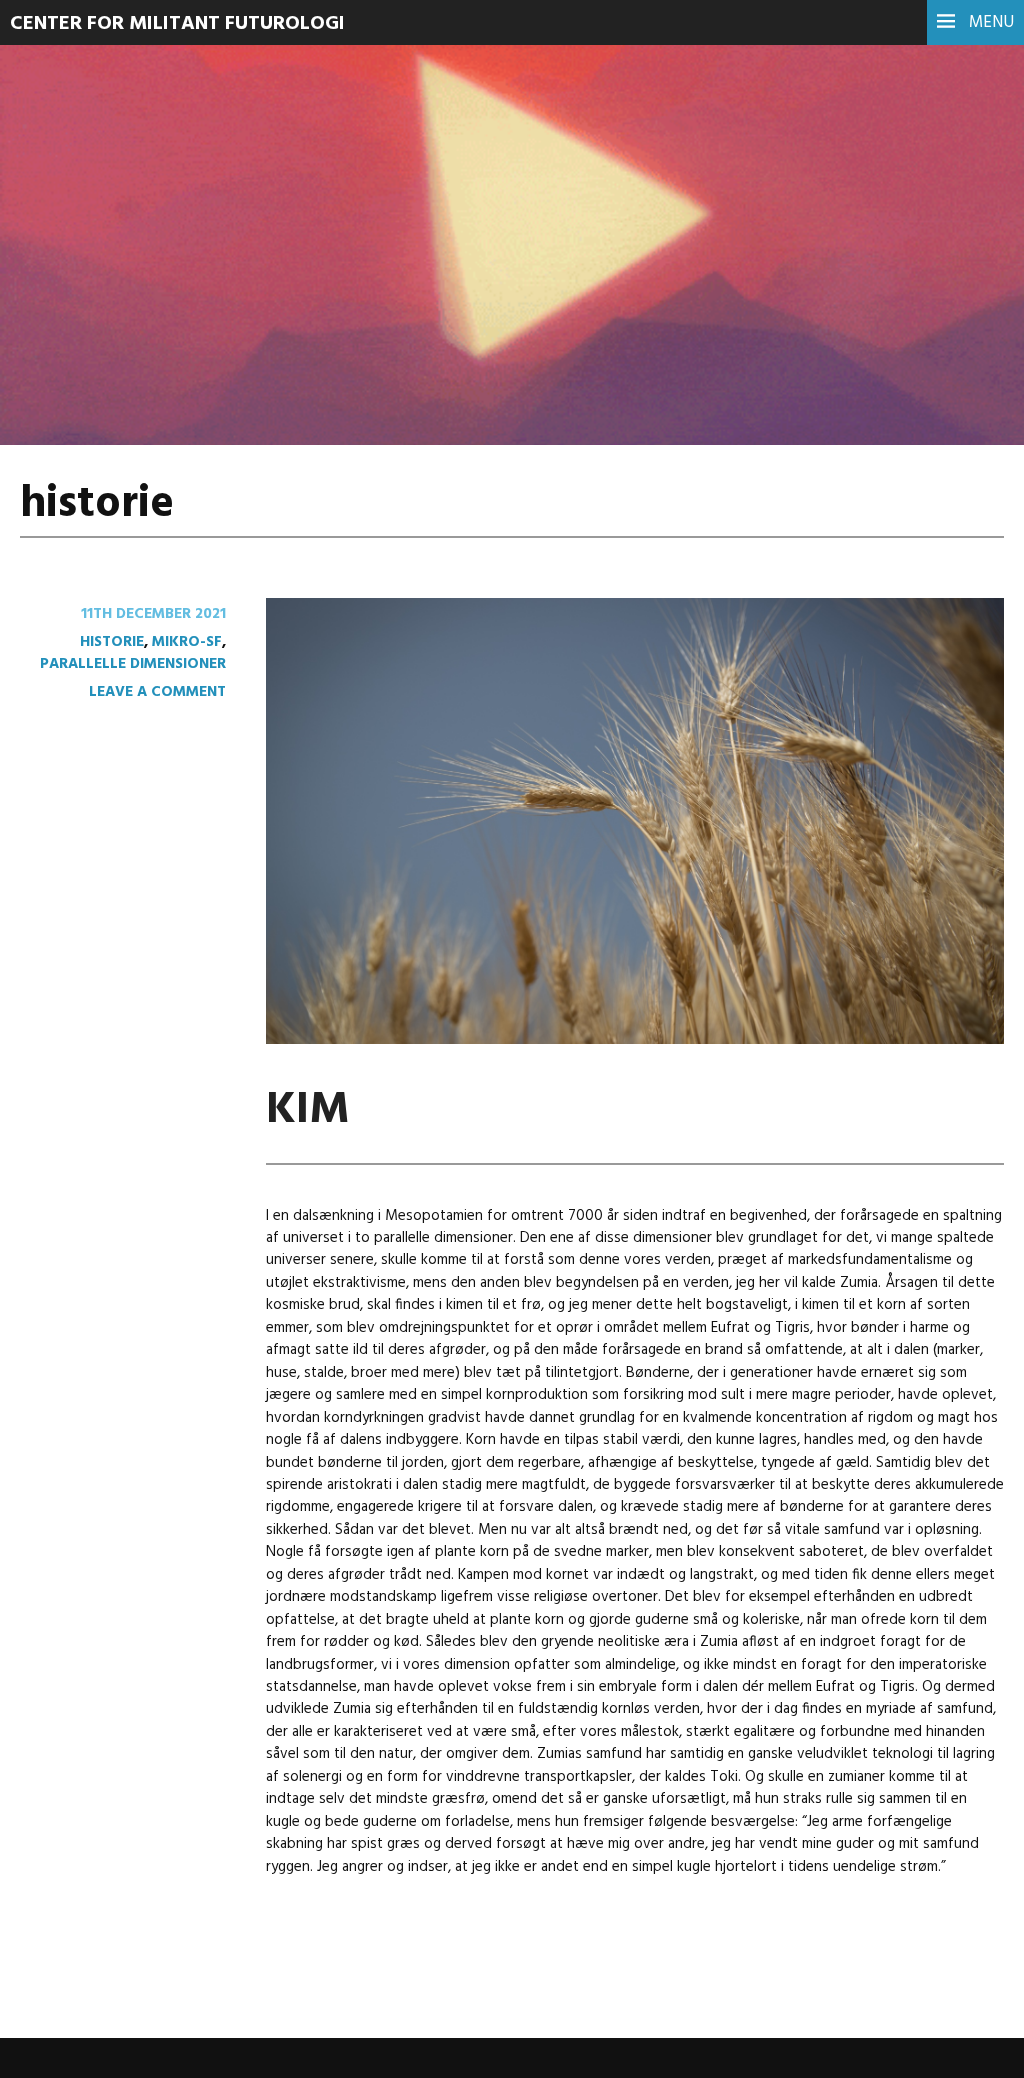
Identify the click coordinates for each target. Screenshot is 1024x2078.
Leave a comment (157, 692)
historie (112, 642)
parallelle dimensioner (133, 664)
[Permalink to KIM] (635, 1040)
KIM (308, 1111)
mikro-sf (187, 642)
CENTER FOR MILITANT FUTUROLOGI (177, 24)
